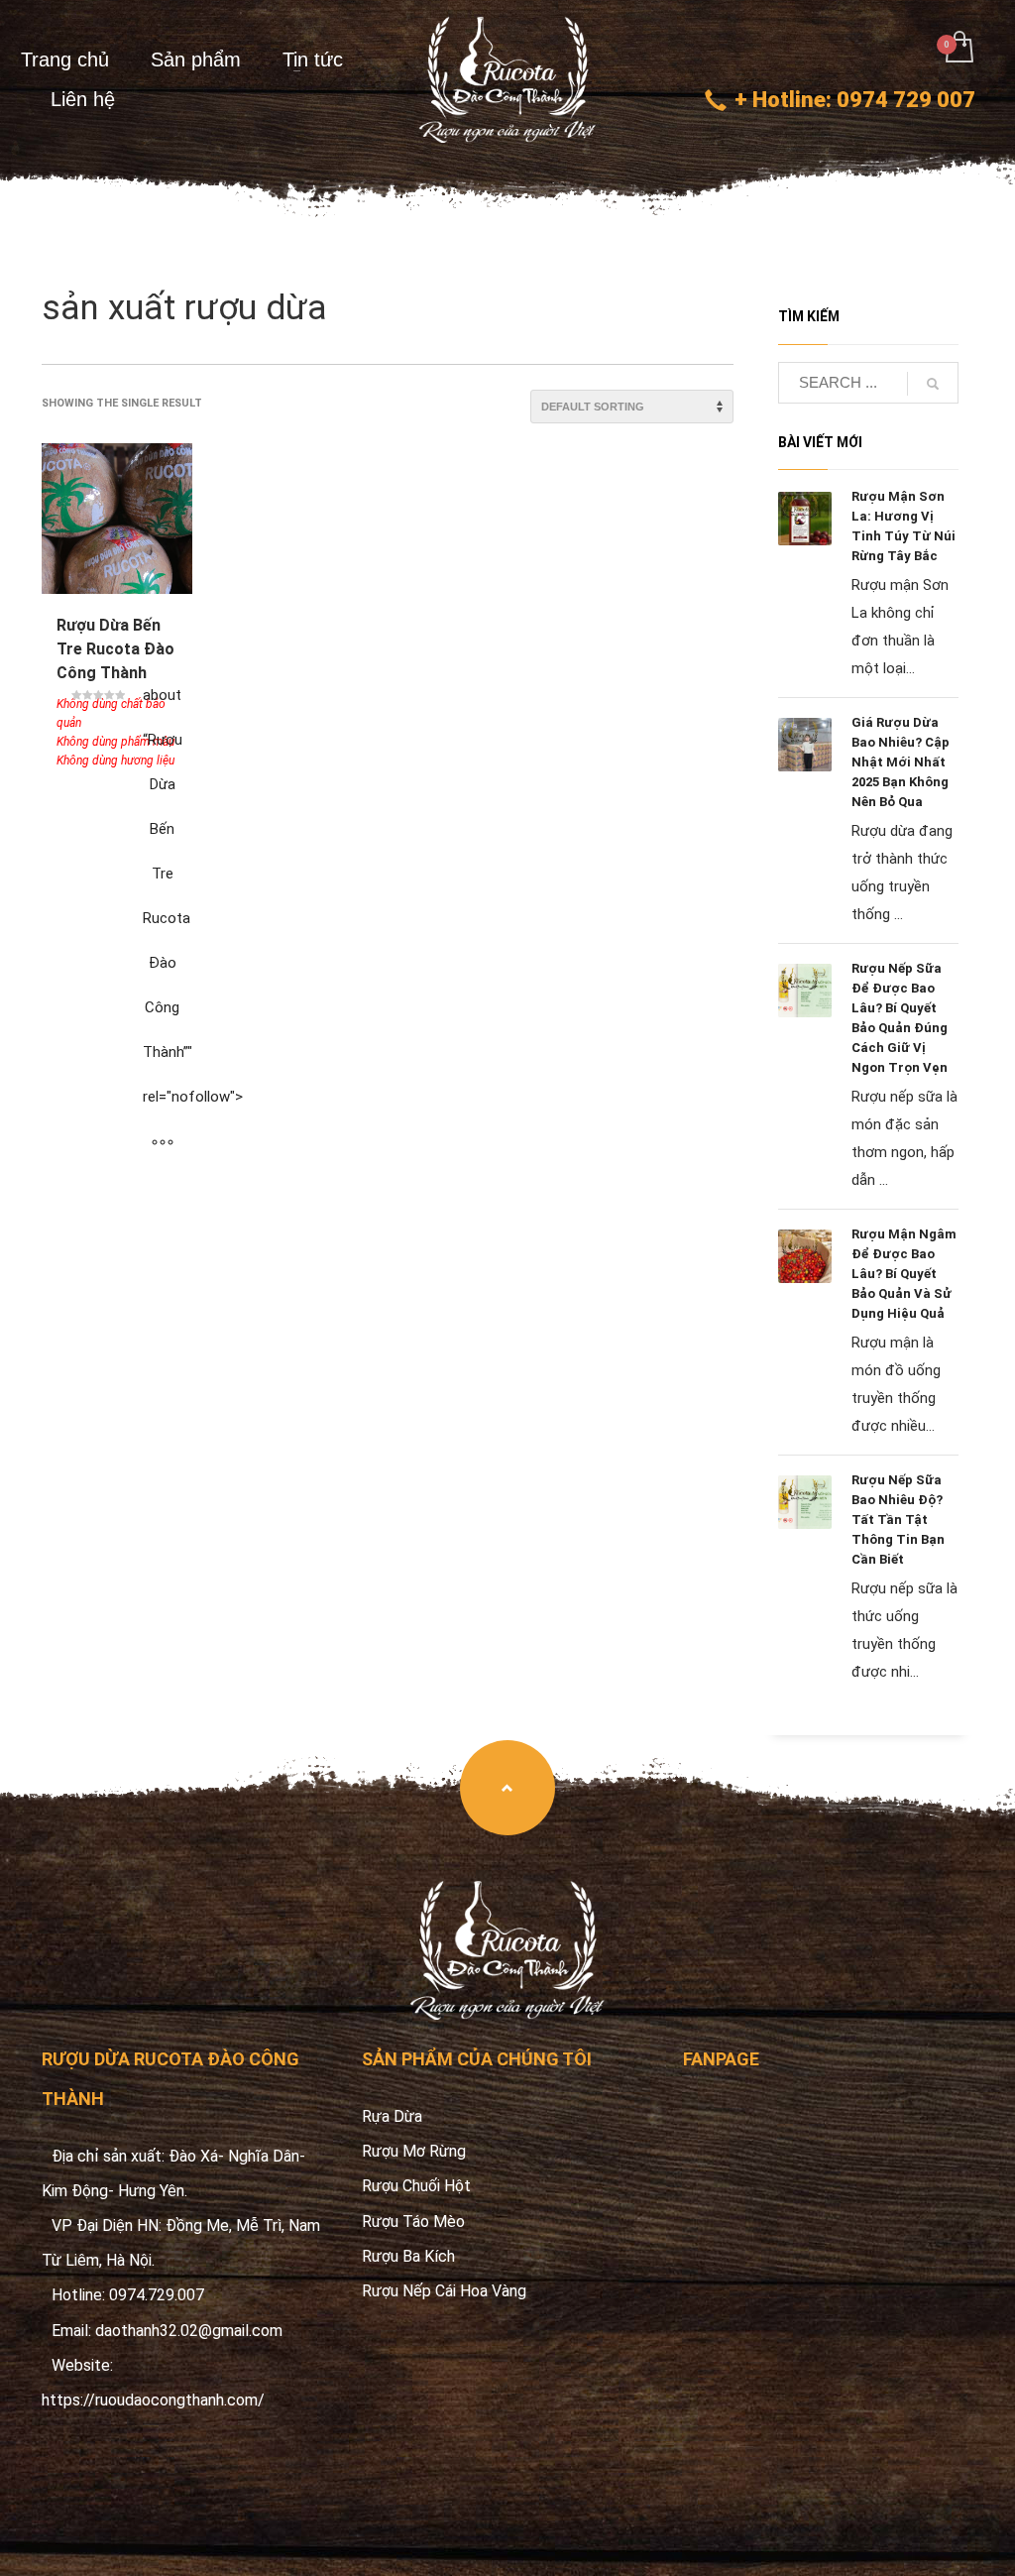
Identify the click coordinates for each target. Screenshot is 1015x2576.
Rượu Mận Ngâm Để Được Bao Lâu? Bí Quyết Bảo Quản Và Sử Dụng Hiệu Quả (904, 1274)
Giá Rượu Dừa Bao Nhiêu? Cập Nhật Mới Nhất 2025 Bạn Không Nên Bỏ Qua (901, 762)
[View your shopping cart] (958, 49)
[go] (933, 384)
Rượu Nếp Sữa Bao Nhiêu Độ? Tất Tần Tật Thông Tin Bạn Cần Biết (898, 1520)
